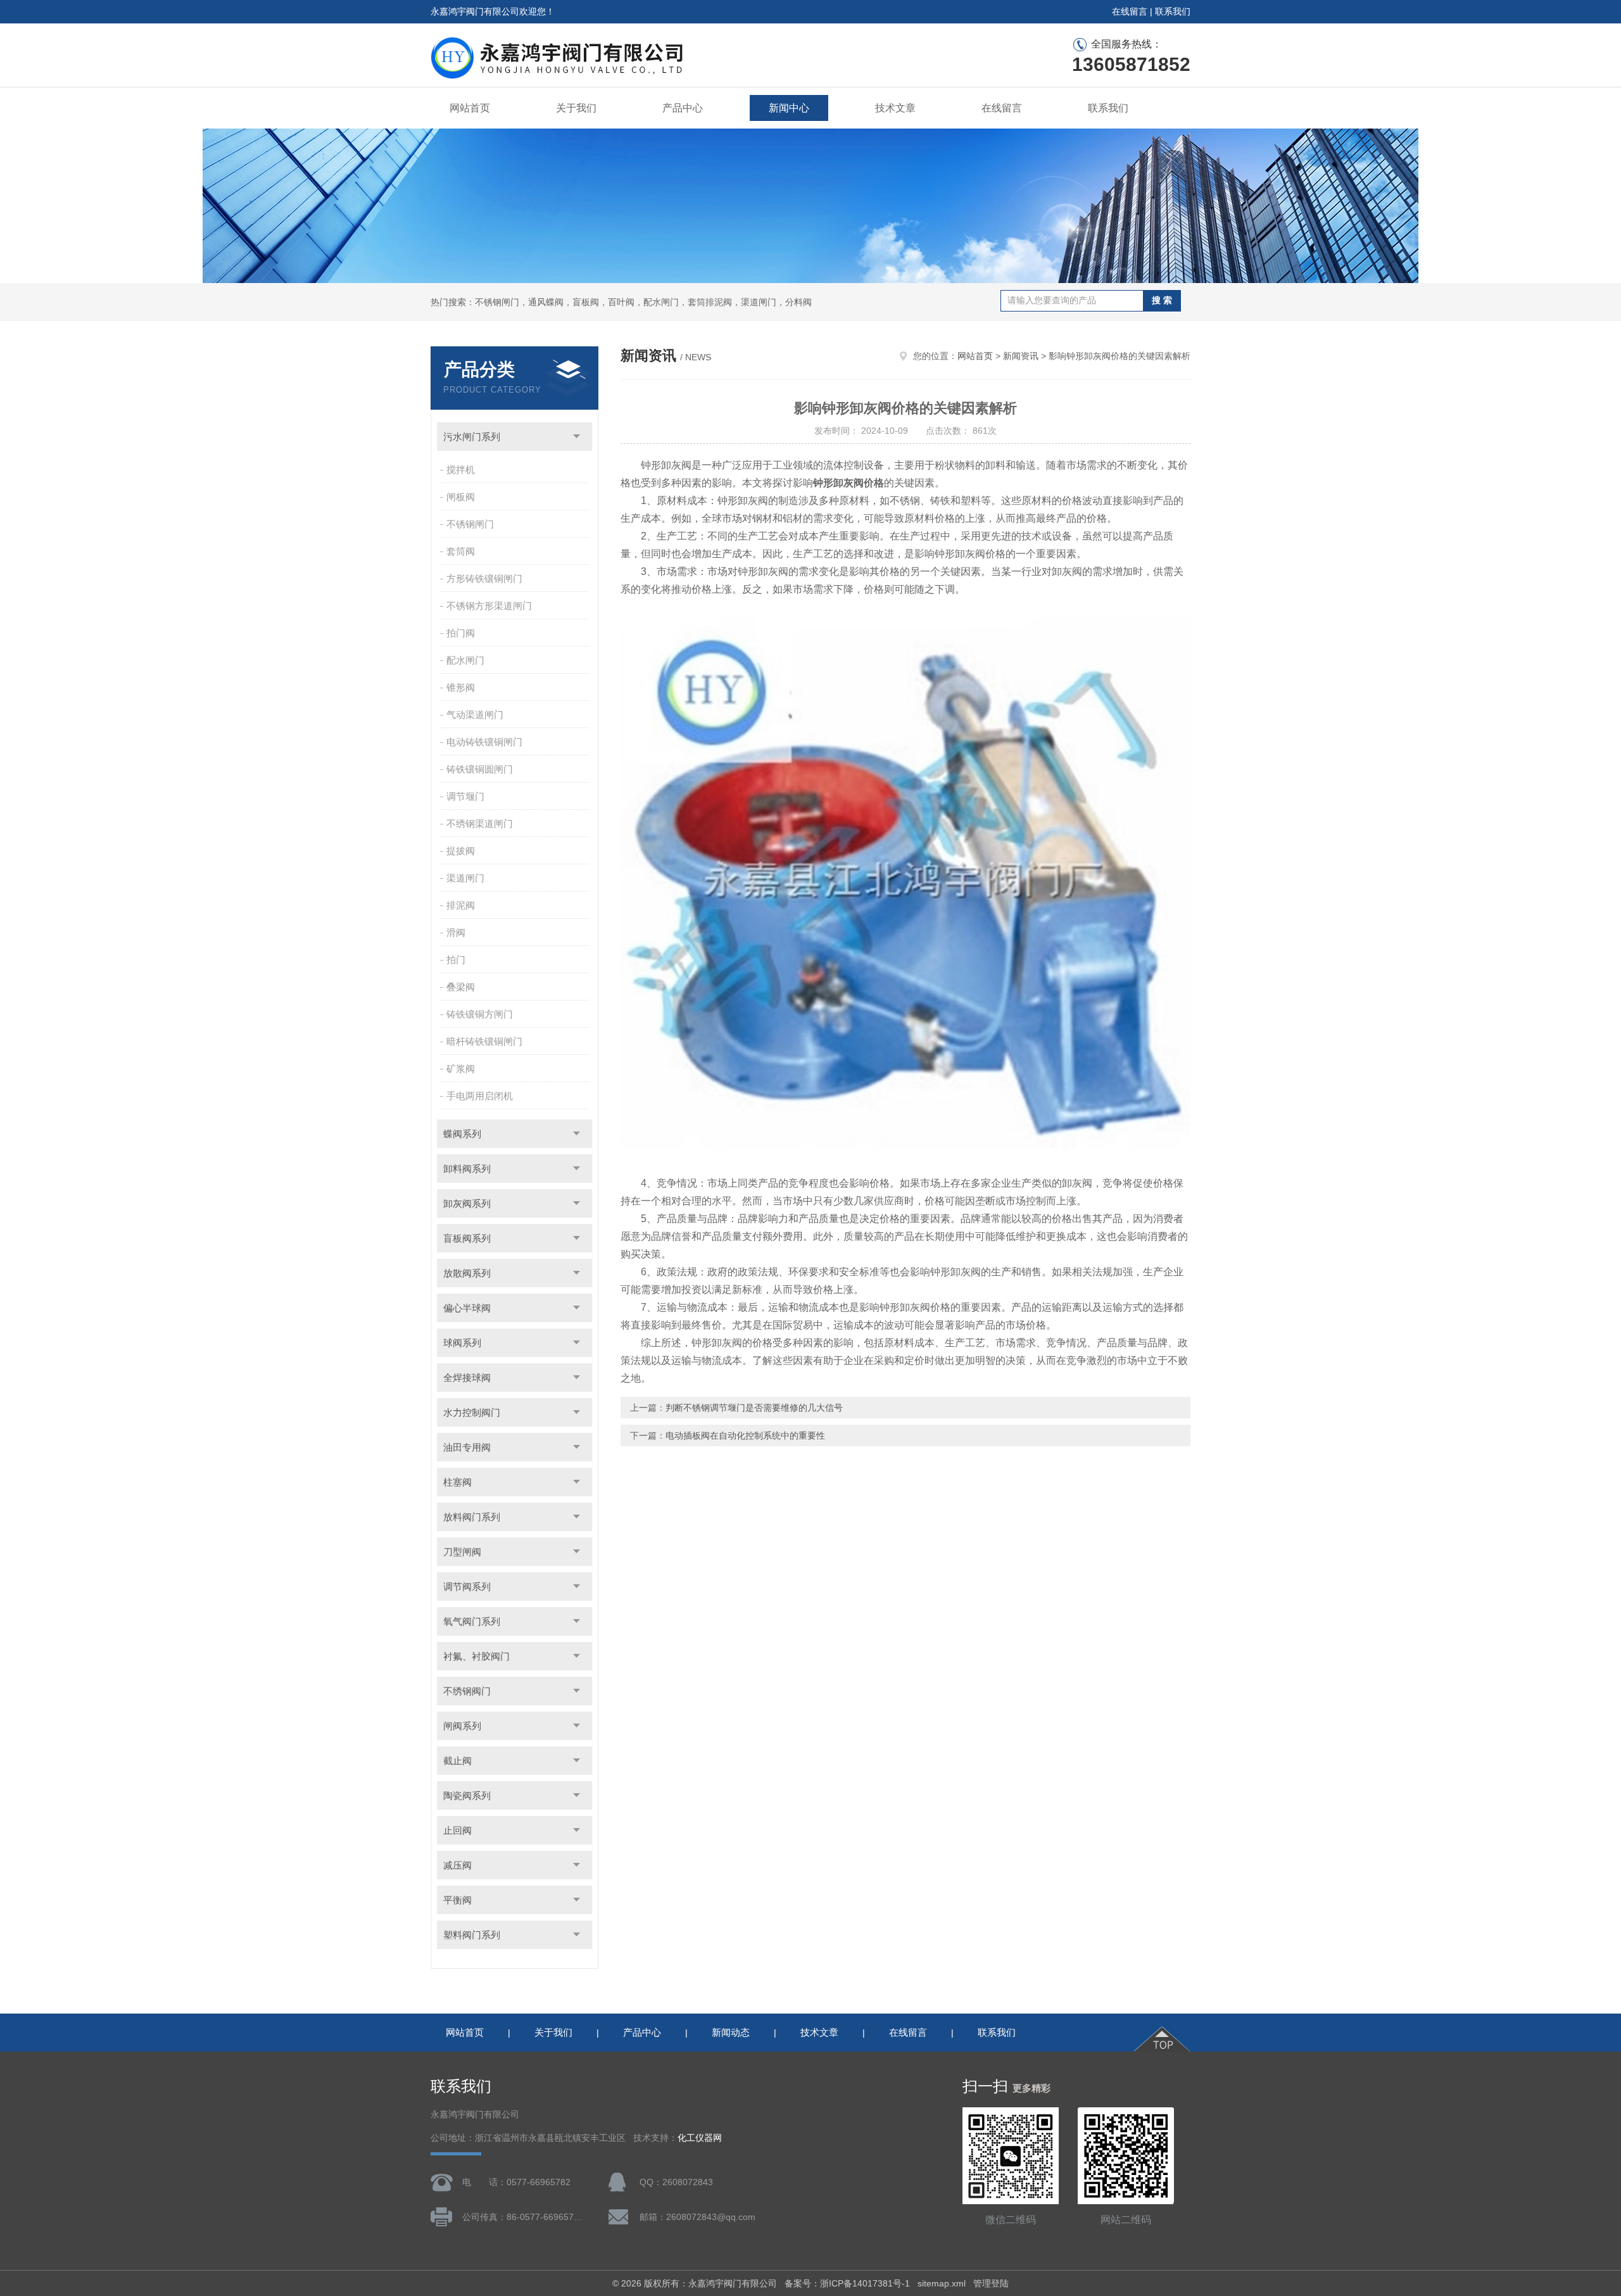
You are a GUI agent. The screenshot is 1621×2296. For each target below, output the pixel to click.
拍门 (456, 960)
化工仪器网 (700, 2138)
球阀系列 (462, 1343)
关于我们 (576, 108)
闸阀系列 (462, 1726)
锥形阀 (461, 687)
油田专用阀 (467, 1447)
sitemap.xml (942, 2283)
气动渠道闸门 (475, 715)
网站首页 (470, 108)
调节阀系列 (467, 1586)
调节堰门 (465, 796)
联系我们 (1173, 11)
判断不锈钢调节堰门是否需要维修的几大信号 (754, 1408)
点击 (577, 437)
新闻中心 (789, 108)
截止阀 (457, 1761)
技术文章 (895, 108)
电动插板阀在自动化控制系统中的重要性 (745, 1435)
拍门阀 (461, 633)
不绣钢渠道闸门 (480, 823)
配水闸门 (465, 660)
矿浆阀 (461, 1069)
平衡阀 (457, 1900)
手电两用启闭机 (480, 1096)
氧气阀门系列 (472, 1621)
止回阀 (457, 1830)
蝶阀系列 (462, 1134)
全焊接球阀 (467, 1378)
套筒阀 (461, 551)
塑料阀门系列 (472, 1935)
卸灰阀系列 (467, 1203)
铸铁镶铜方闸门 (480, 1014)
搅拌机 (461, 470)
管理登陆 (991, 2283)
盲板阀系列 (467, 1238)
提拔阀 (461, 851)
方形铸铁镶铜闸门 (484, 578)
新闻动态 (731, 2032)
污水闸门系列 (472, 437)
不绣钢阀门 (467, 1691)
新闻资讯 (1021, 356)
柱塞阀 (457, 1482)
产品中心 (683, 108)
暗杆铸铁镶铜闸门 (484, 1041)
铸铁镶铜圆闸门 (480, 769)
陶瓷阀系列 (467, 1795)
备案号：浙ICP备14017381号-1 (847, 2283)
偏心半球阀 (467, 1308)
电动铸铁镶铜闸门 (484, 742)
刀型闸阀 (462, 1552)
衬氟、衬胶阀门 (476, 1656)
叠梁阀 (461, 987)
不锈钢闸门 (470, 524)
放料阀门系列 (472, 1517)
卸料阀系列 (467, 1169)
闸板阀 (461, 497)
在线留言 (1130, 11)
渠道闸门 (465, 878)
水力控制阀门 (472, 1412)
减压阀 (457, 1865)
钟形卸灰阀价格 (848, 483)
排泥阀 (461, 905)
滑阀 (456, 932)
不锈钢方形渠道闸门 (489, 606)
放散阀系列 (467, 1273)
